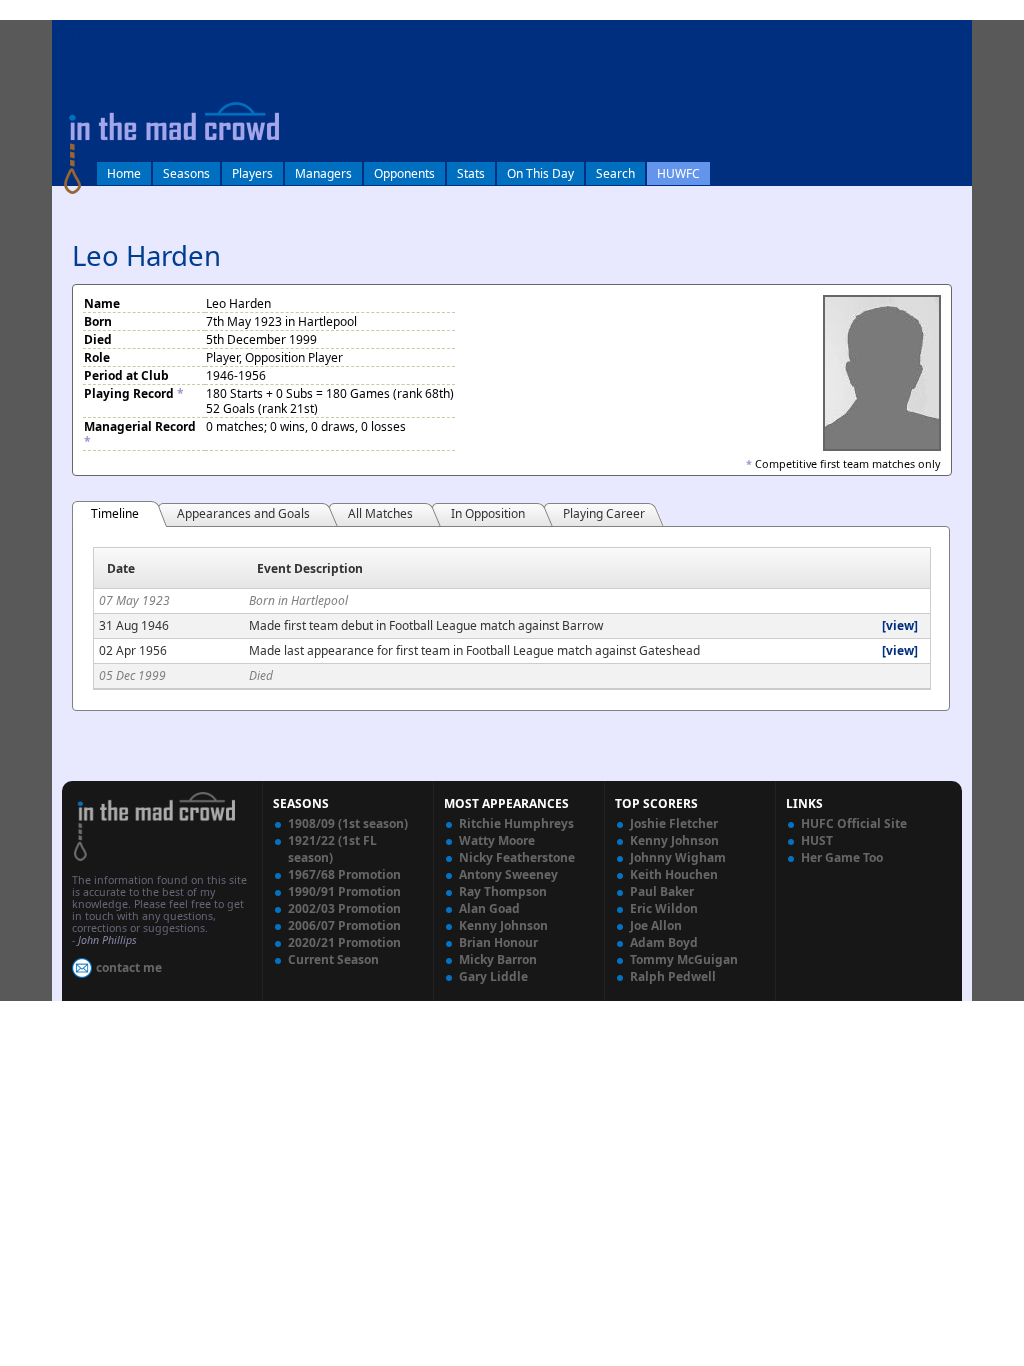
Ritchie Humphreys (516, 823)
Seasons (186, 173)
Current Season (333, 959)
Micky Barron (498, 959)
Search (615, 173)
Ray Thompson (503, 891)
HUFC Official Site (854, 823)
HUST (817, 840)
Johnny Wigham (678, 857)
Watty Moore (497, 840)
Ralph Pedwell (673, 976)
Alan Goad (489, 908)
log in (74, 33)
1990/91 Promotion (344, 891)
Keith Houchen (674, 874)
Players (252, 173)
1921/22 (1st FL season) (332, 849)
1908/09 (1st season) (348, 823)
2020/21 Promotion (344, 942)
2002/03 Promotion (344, 908)
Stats (471, 173)
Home (124, 173)
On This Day (540, 173)
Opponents (404, 173)
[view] (900, 625)
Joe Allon (656, 925)
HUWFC (678, 173)
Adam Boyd (664, 942)
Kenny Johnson (503, 925)
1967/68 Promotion (344, 874)
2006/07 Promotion (344, 925)
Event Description (310, 568)
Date (121, 568)
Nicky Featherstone (517, 857)
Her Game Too (842, 857)
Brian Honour (498, 942)
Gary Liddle (493, 976)
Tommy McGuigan (684, 959)
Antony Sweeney (508, 874)
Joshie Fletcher (674, 823)
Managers (323, 173)
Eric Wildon (664, 908)
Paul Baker (662, 891)
